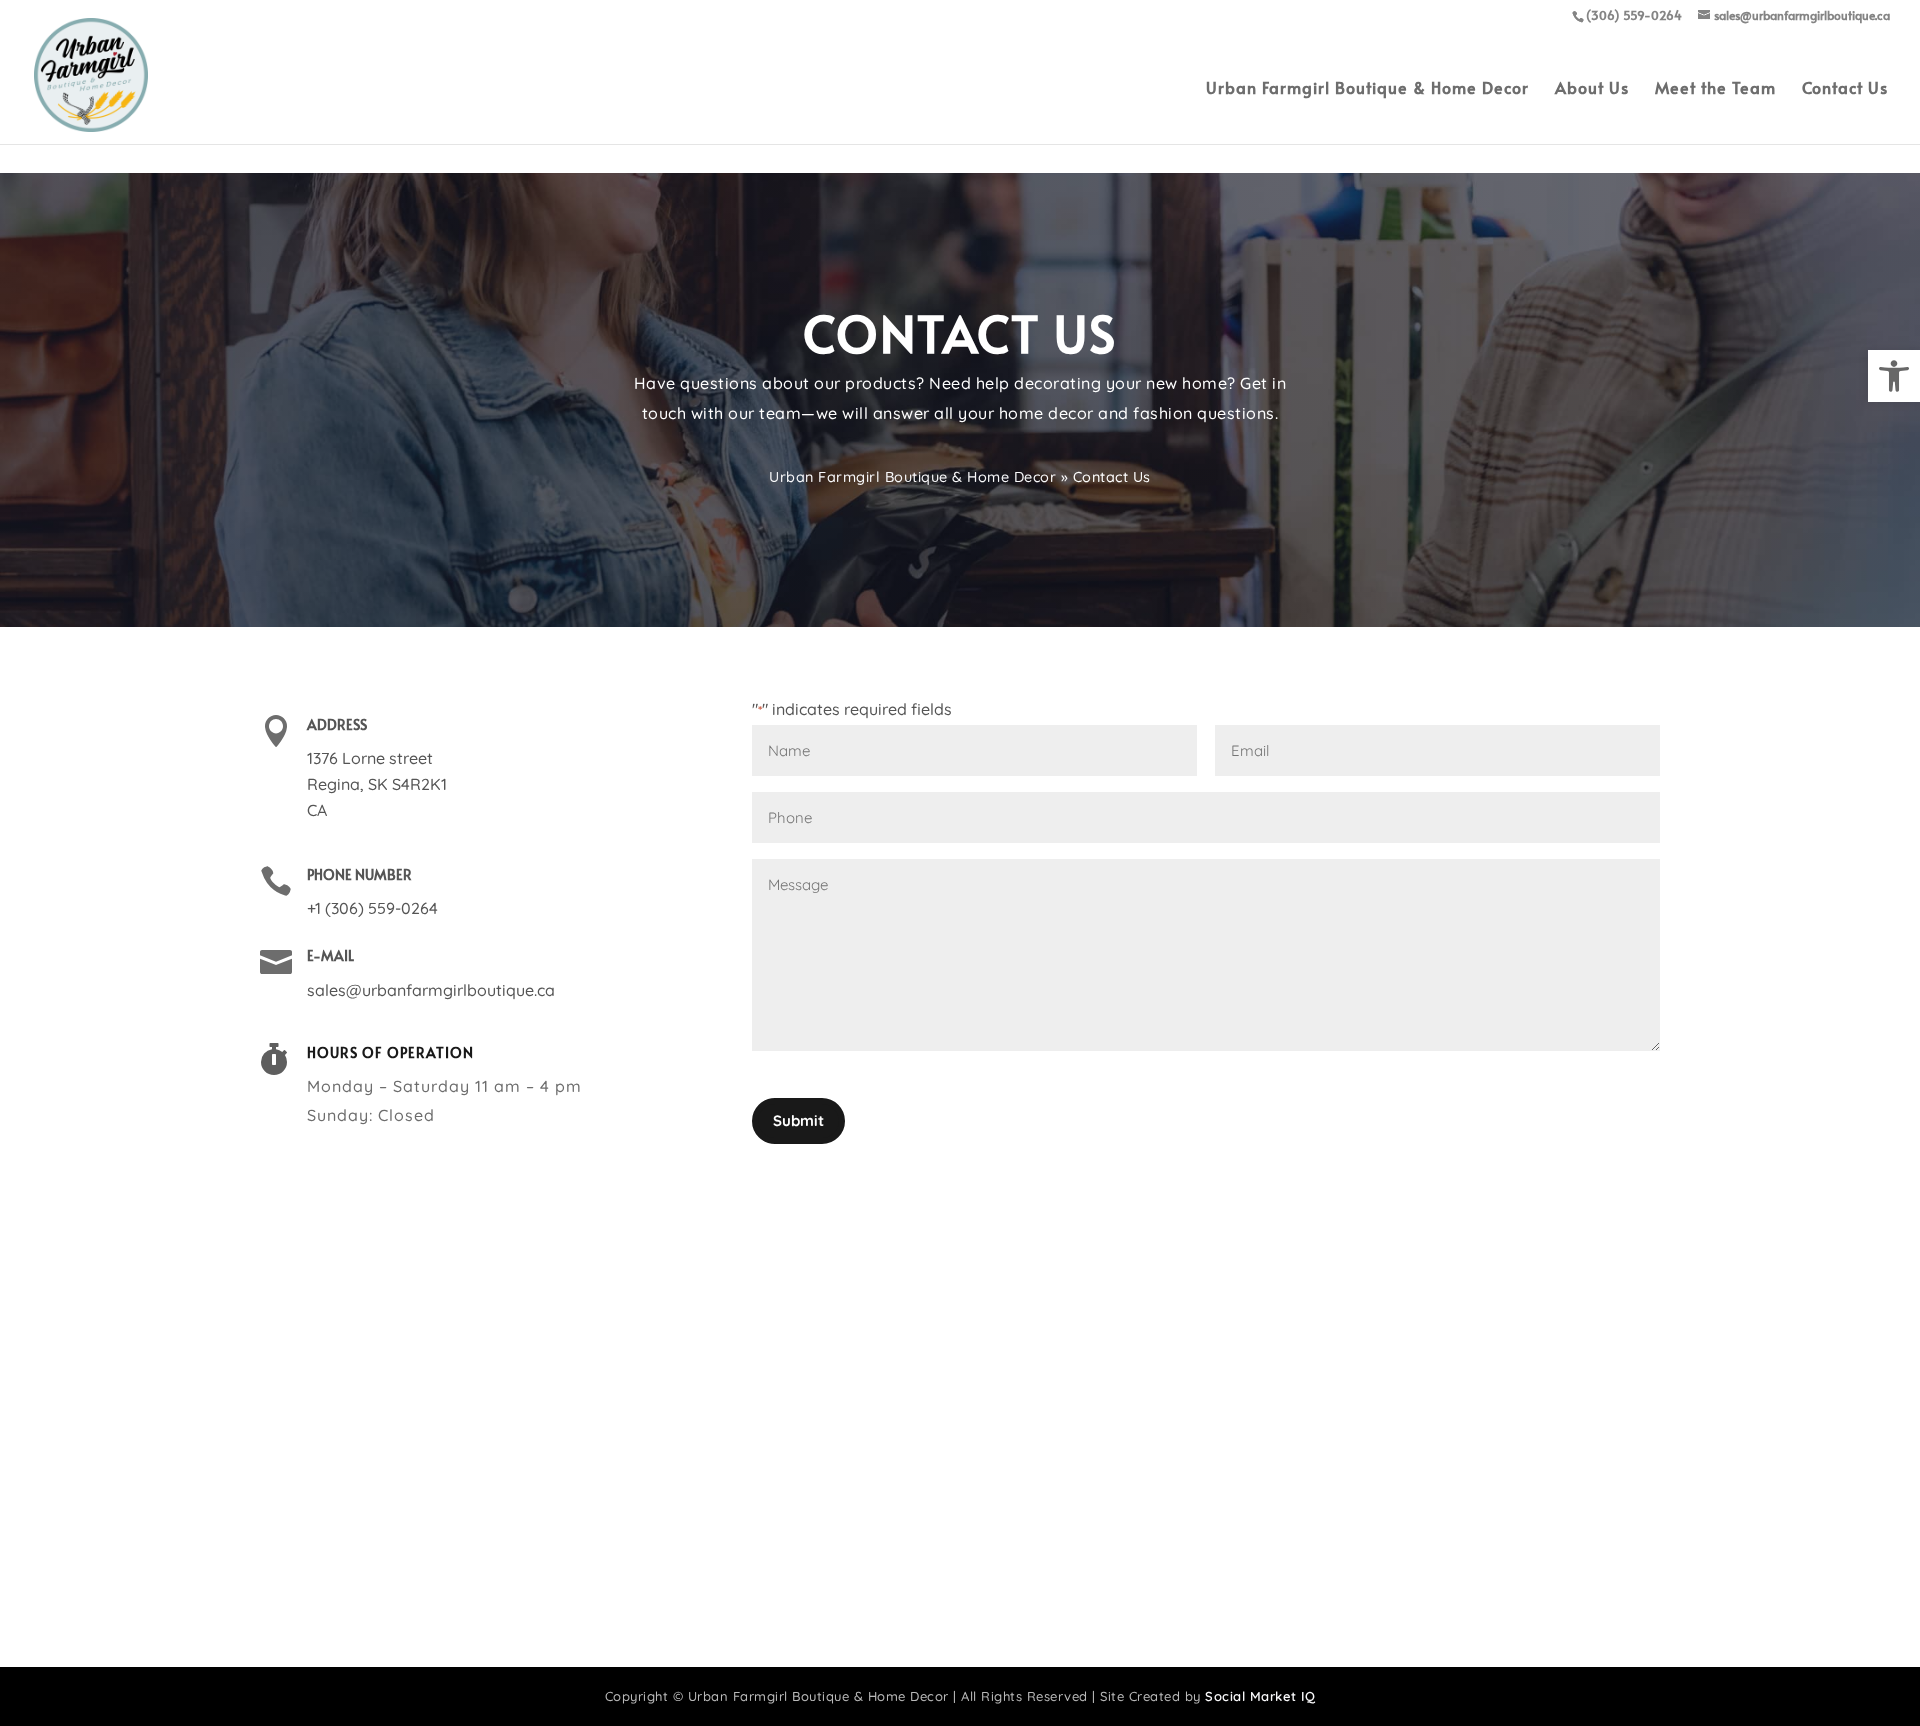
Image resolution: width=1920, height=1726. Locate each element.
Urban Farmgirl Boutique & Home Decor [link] (1367, 89)
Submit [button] (798, 1120)
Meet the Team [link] (1715, 89)
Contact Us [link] (1845, 89)
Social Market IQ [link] (1260, 1696)
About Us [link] (1592, 89)
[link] (1894, 376)
